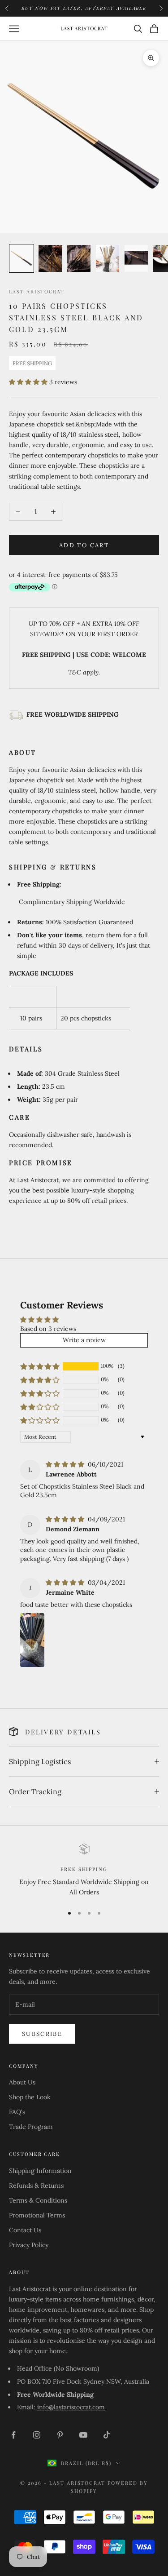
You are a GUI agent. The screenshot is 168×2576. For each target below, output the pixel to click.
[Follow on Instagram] (37, 2435)
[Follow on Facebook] (13, 2435)
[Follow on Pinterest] (60, 2435)
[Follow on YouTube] (83, 2435)
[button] (29, 382)
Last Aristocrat (37, 291)
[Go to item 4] (108, 258)
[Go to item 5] (136, 258)
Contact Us (25, 2230)
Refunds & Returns (36, 2186)
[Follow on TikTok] (107, 2435)
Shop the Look (30, 2097)
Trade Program (31, 2127)
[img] (66, 1464)
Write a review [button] (84, 1340)
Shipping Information (40, 2171)
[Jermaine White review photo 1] (32, 1640)
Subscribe (42, 2034)
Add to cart (84, 545)
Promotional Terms (37, 2215)
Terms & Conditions (38, 2200)
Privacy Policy (29, 2245)
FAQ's (17, 2112)
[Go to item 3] (79, 258)
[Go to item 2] (50, 258)
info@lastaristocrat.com (71, 2407)
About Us (22, 2082)
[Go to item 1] (22, 258)
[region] (84, 1871)
